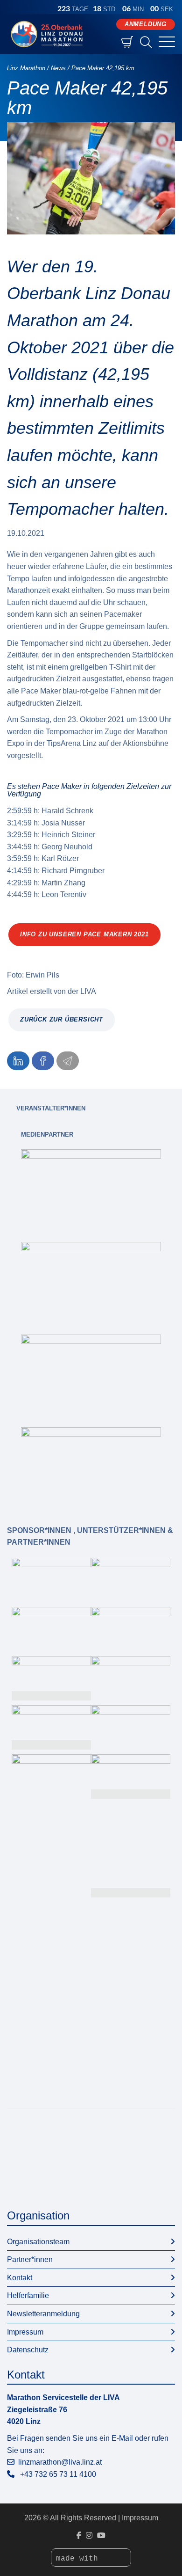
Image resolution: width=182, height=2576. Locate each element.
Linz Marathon (26, 68)
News (58, 68)
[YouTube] (101, 2536)
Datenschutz (28, 2350)
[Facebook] (79, 2536)
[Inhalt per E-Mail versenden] (68, 1061)
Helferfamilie (28, 2295)
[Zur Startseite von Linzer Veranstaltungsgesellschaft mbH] (49, 34)
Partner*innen (30, 2259)
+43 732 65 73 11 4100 (58, 2474)
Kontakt (20, 2278)
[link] (91, 1189)
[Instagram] (89, 2536)
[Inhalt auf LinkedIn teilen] (18, 1061)
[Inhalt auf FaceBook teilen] (43, 1061)
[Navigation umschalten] (167, 42)
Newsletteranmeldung (43, 2314)
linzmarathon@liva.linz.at (60, 2462)
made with (79, 2559)
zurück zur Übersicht (62, 1019)
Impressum (25, 2332)
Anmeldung (146, 24)
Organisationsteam (38, 2242)
